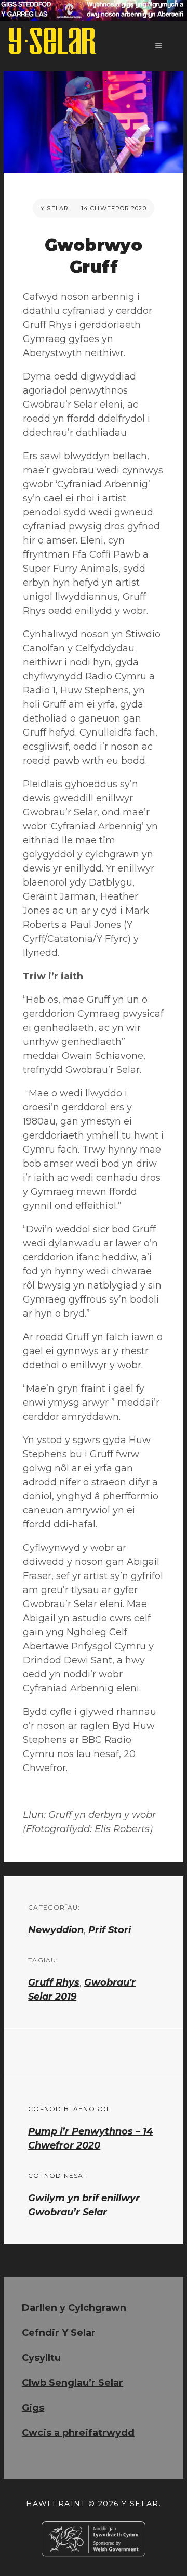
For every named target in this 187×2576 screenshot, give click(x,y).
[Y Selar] (52, 41)
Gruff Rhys (54, 1982)
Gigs (33, 2408)
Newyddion (56, 1930)
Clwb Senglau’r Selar (72, 2383)
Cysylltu (41, 2358)
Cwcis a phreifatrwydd (78, 2433)
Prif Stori (110, 1930)
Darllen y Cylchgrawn (74, 2308)
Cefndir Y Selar (59, 2333)
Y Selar (55, 208)
